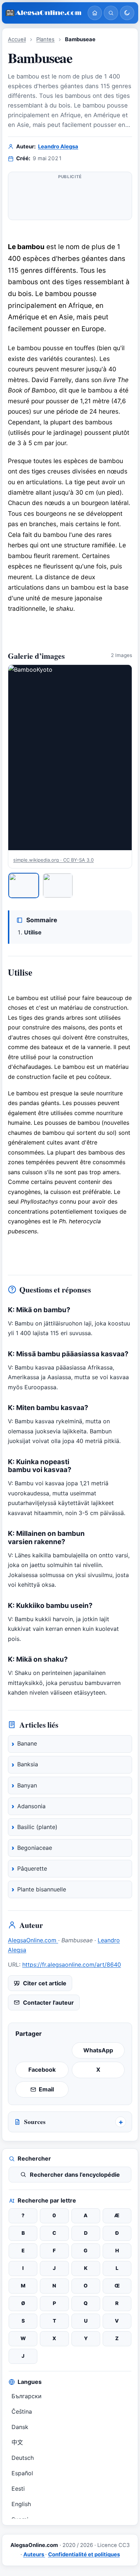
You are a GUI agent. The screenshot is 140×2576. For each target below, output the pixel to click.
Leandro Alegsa (58, 147)
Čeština (22, 2411)
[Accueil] (95, 13)
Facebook (42, 2070)
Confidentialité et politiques (84, 2554)
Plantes (45, 39)
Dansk (20, 2427)
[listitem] (24, 885)
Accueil (17, 39)
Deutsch (23, 2458)
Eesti (18, 2489)
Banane (27, 1743)
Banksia (28, 1764)
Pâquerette (32, 1868)
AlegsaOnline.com (33, 1940)
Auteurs (34, 2554)
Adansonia (31, 1806)
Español (22, 2473)
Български (27, 2396)
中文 (17, 2442)
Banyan (27, 1785)
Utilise (33, 932)
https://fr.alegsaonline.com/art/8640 (72, 1965)
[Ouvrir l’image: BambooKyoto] (70, 758)
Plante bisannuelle (42, 1889)
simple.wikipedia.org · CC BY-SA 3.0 (53, 860)
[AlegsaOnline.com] (44, 13)
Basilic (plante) (37, 1827)
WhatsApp (98, 2050)
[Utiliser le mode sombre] (127, 13)
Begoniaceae (35, 1848)
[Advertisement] (70, 199)
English (21, 2504)
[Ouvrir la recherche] (111, 13)
